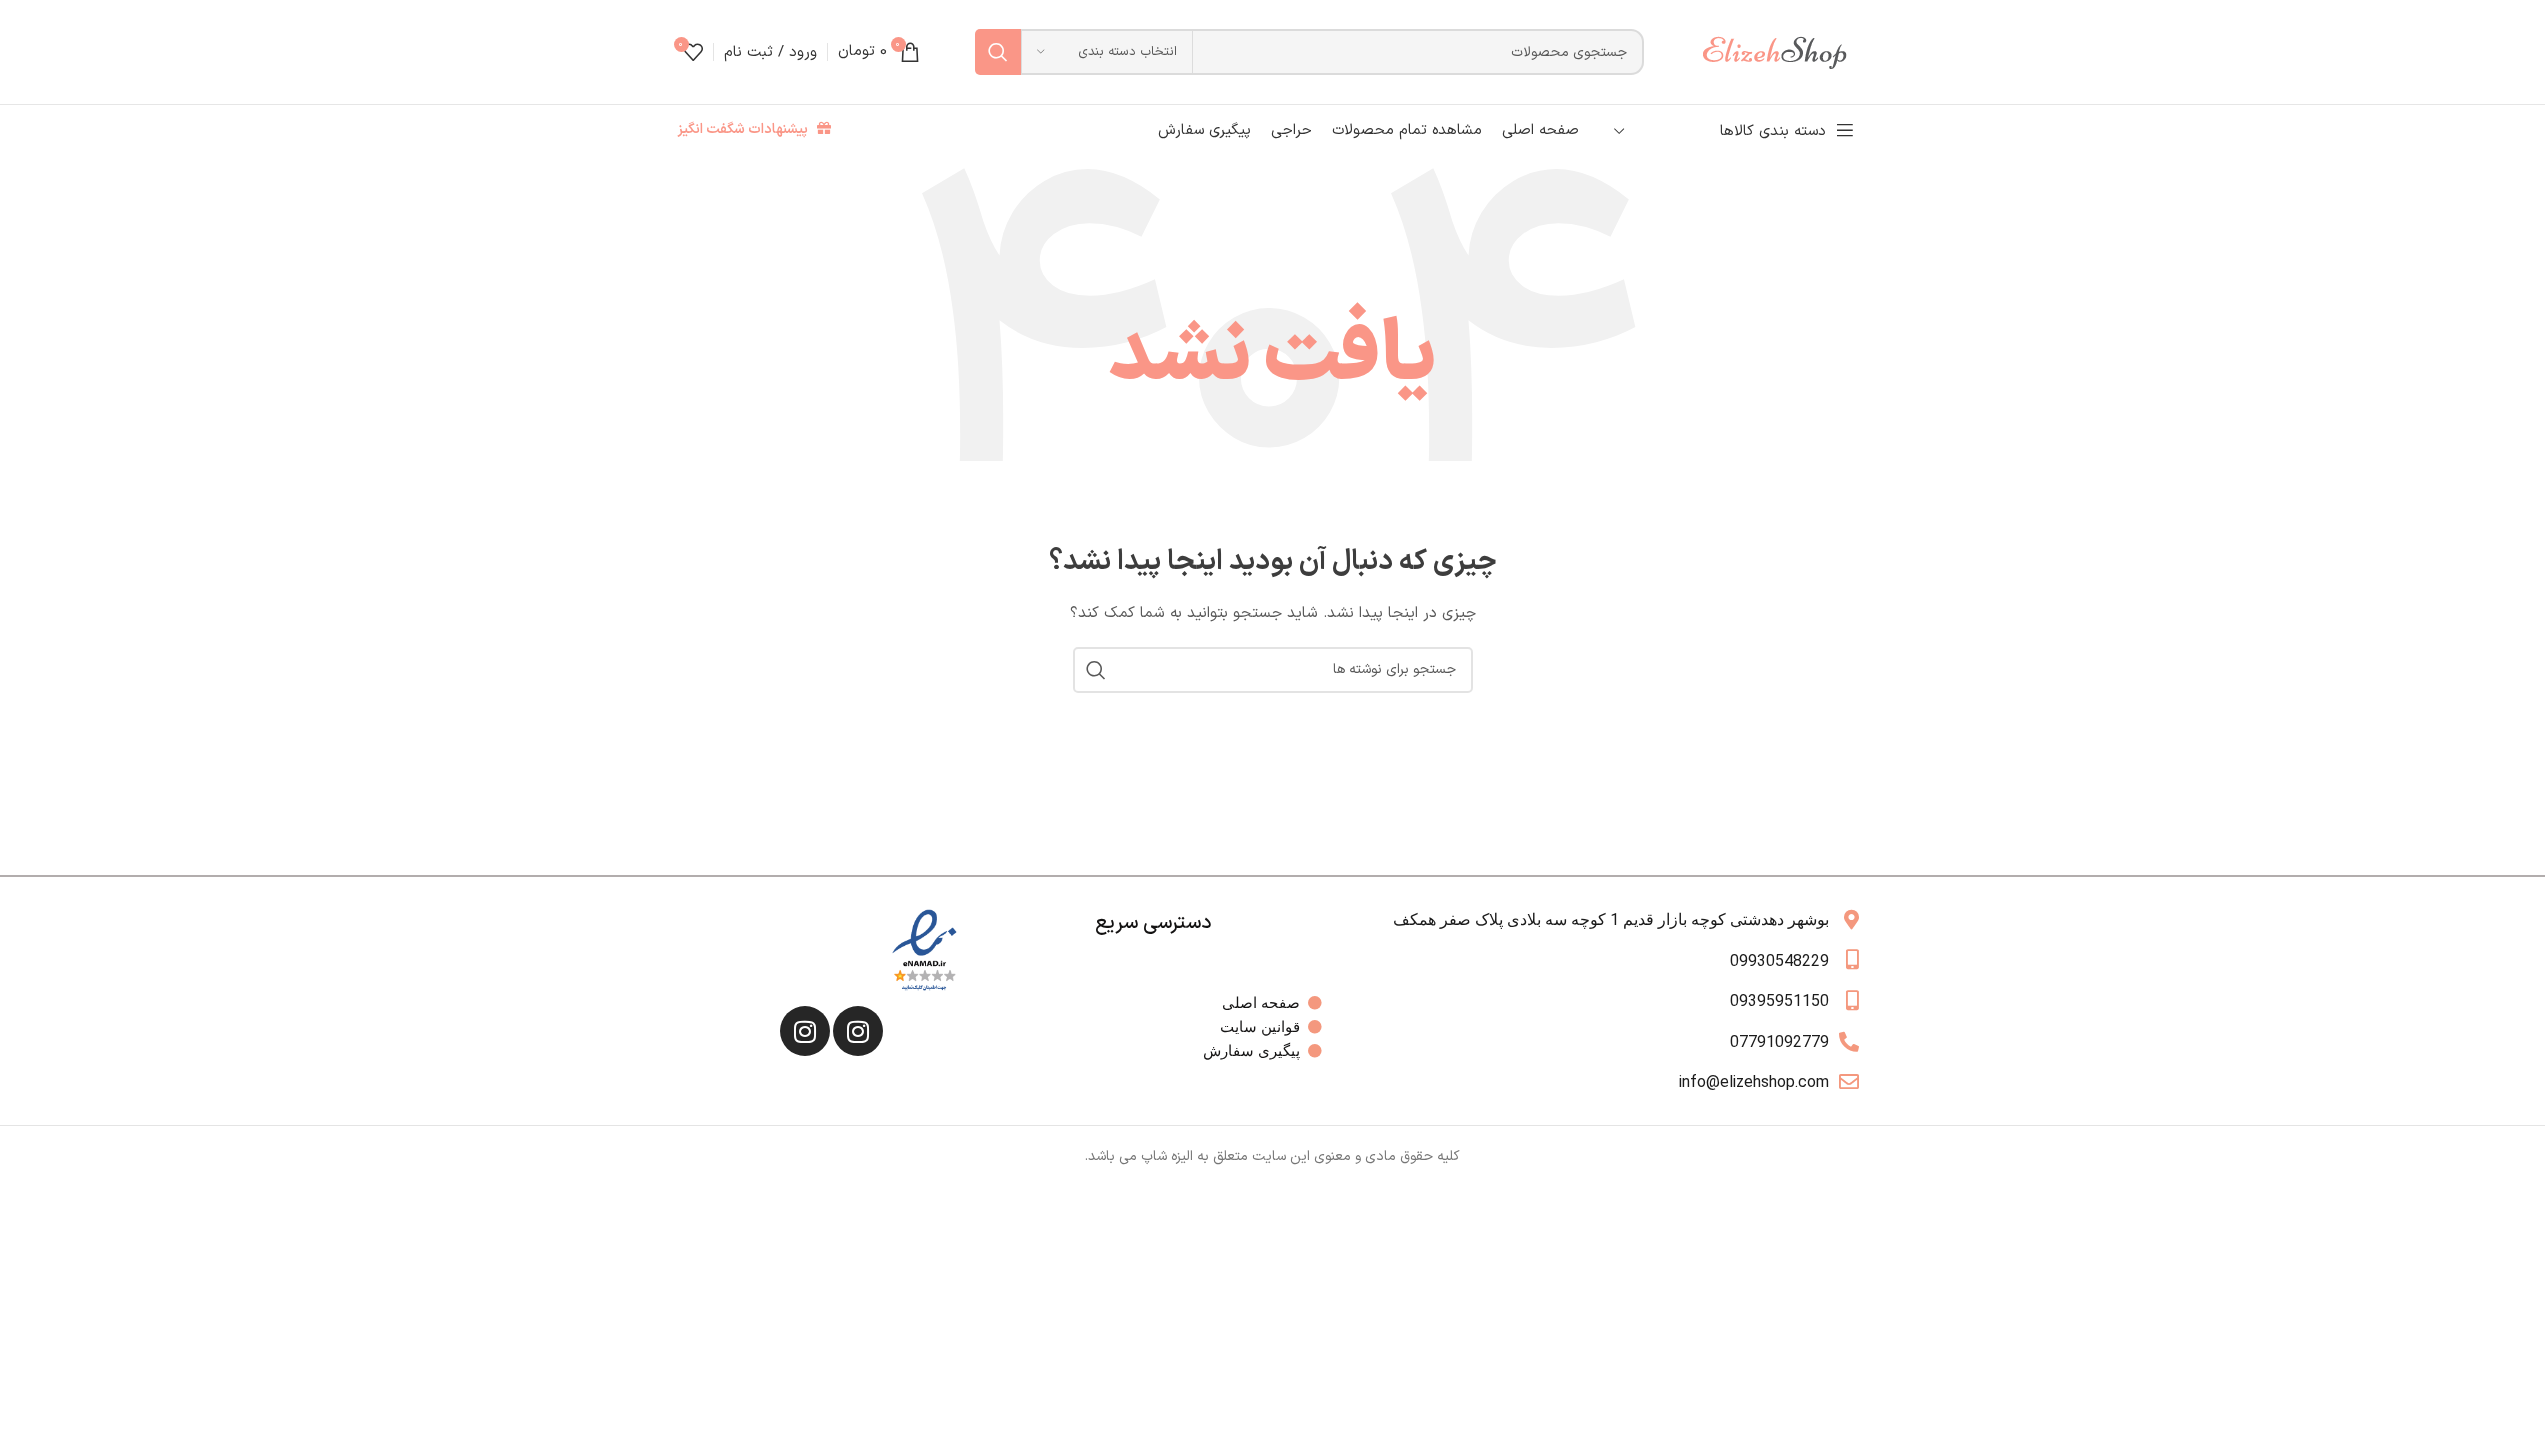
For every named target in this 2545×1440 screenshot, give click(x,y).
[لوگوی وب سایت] (1784, 51)
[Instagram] (858, 1031)
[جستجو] (998, 52)
